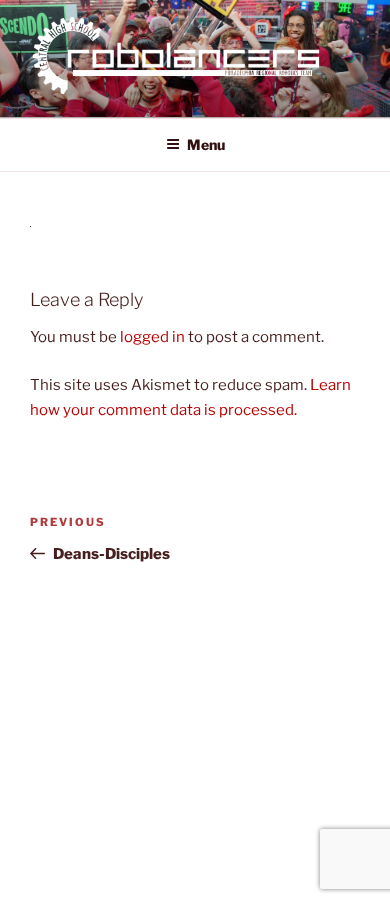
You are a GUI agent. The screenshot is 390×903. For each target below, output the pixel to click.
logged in (152, 337)
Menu (206, 144)
